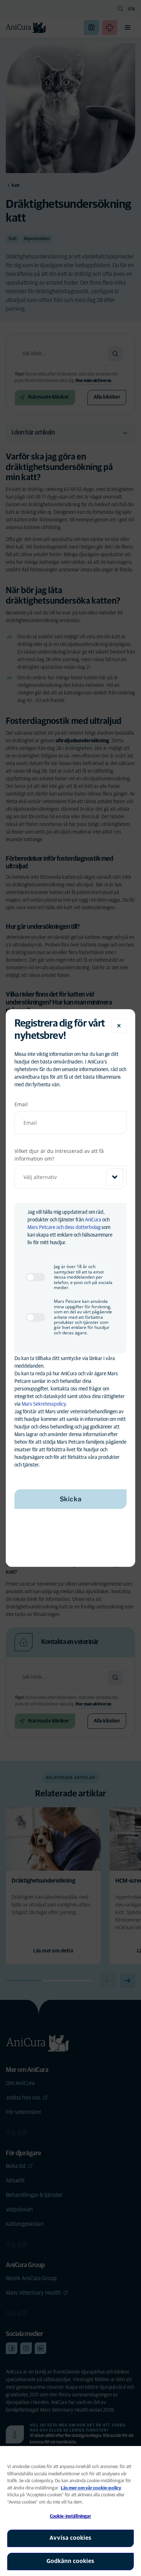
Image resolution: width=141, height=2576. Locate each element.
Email (21, 1104)
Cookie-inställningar (71, 2516)
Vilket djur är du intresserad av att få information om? (59, 1155)
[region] (70, 2511)
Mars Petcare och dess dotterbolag (64, 1228)
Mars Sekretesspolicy (44, 1404)
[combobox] (70, 1177)
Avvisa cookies (70, 2538)
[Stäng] (119, 1025)
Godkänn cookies (70, 2561)
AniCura (93, 1220)
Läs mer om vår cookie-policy (91, 2488)
